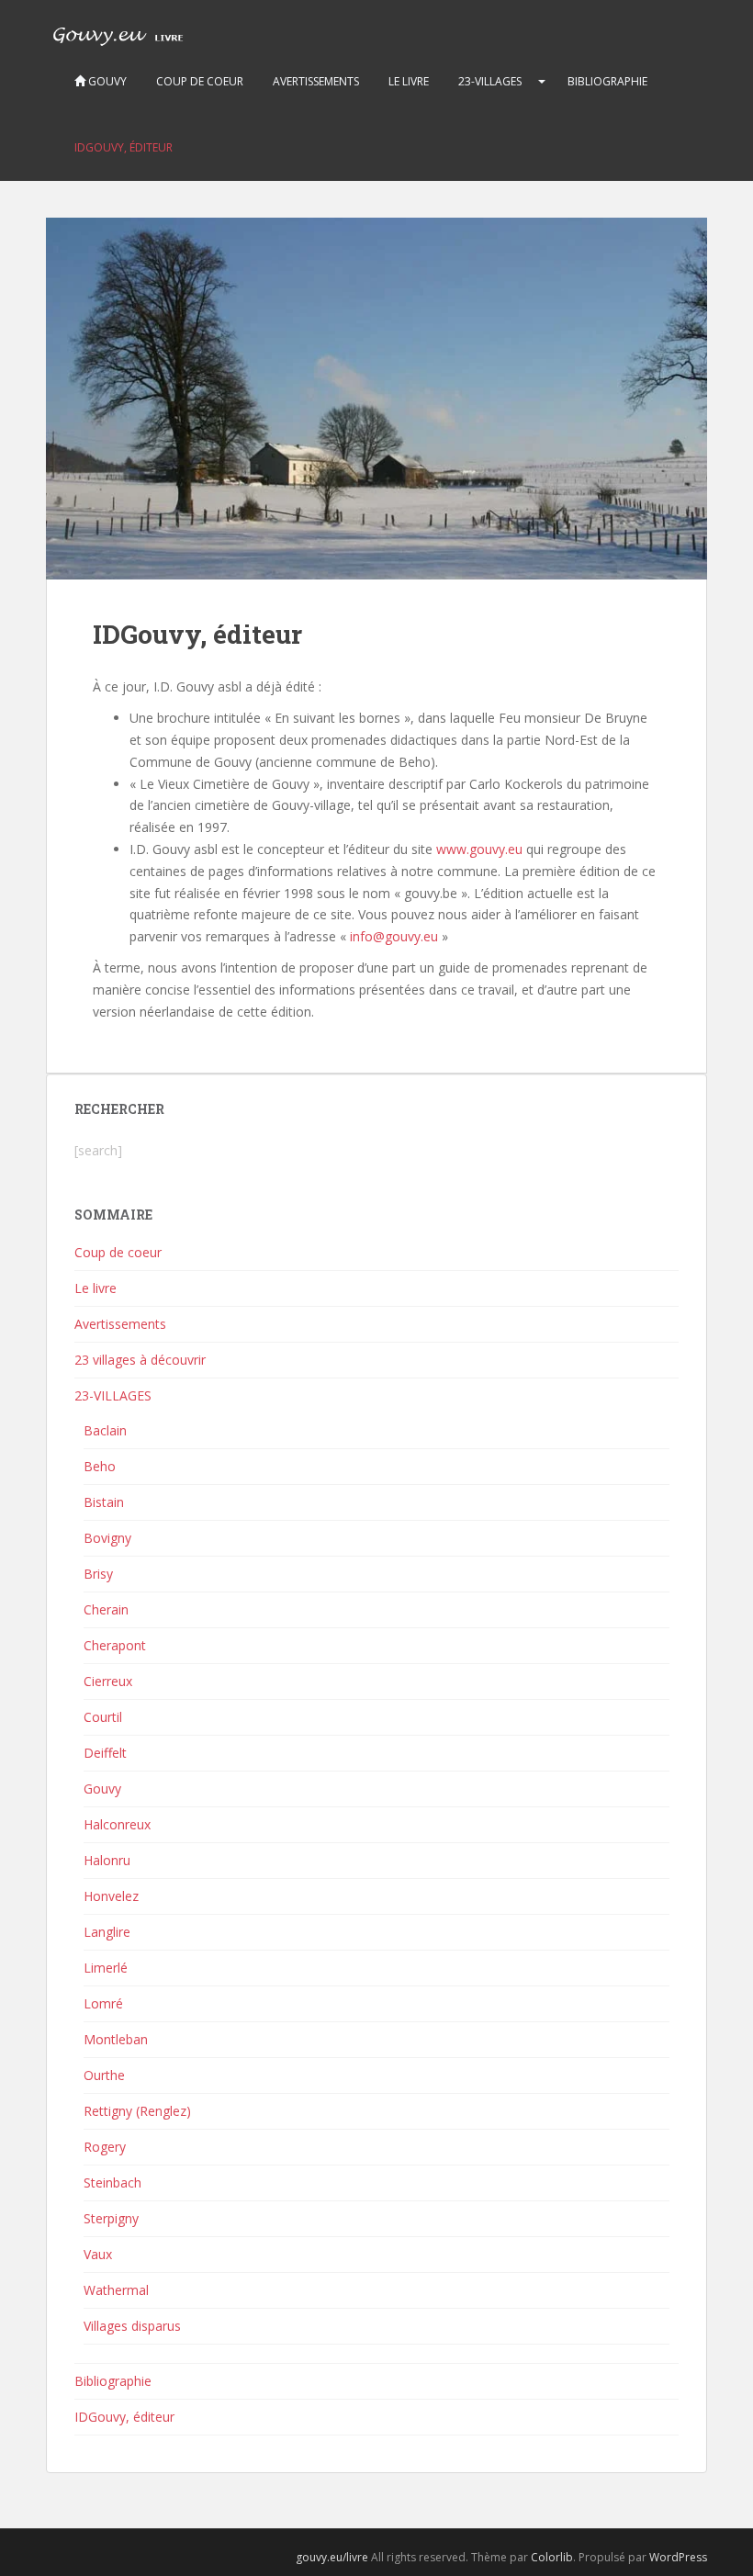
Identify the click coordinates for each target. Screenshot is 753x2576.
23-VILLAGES (490, 81)
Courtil (103, 1717)
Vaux (98, 2254)
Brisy (98, 1574)
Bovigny (107, 1538)
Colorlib (552, 2557)
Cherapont (115, 1645)
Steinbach (112, 2182)
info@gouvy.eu (394, 936)
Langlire (107, 1932)
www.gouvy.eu (479, 849)
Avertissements (316, 81)
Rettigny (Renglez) (137, 2111)
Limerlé (106, 1968)
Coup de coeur (200, 81)
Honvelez (111, 1896)
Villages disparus (132, 2326)
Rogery (105, 2147)
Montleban (116, 2039)
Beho (100, 1466)
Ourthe (104, 2075)
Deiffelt (105, 1753)
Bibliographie (607, 81)
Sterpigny (111, 2218)
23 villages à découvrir (140, 1360)
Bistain (104, 1502)
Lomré (103, 2003)
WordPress (678, 2557)
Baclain (105, 1430)
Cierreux (108, 1681)
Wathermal (116, 2290)
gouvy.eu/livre (332, 2557)
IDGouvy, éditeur (124, 147)
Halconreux (117, 1824)
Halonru (107, 1860)
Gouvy (106, 81)
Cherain (106, 1609)
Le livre (409, 81)
